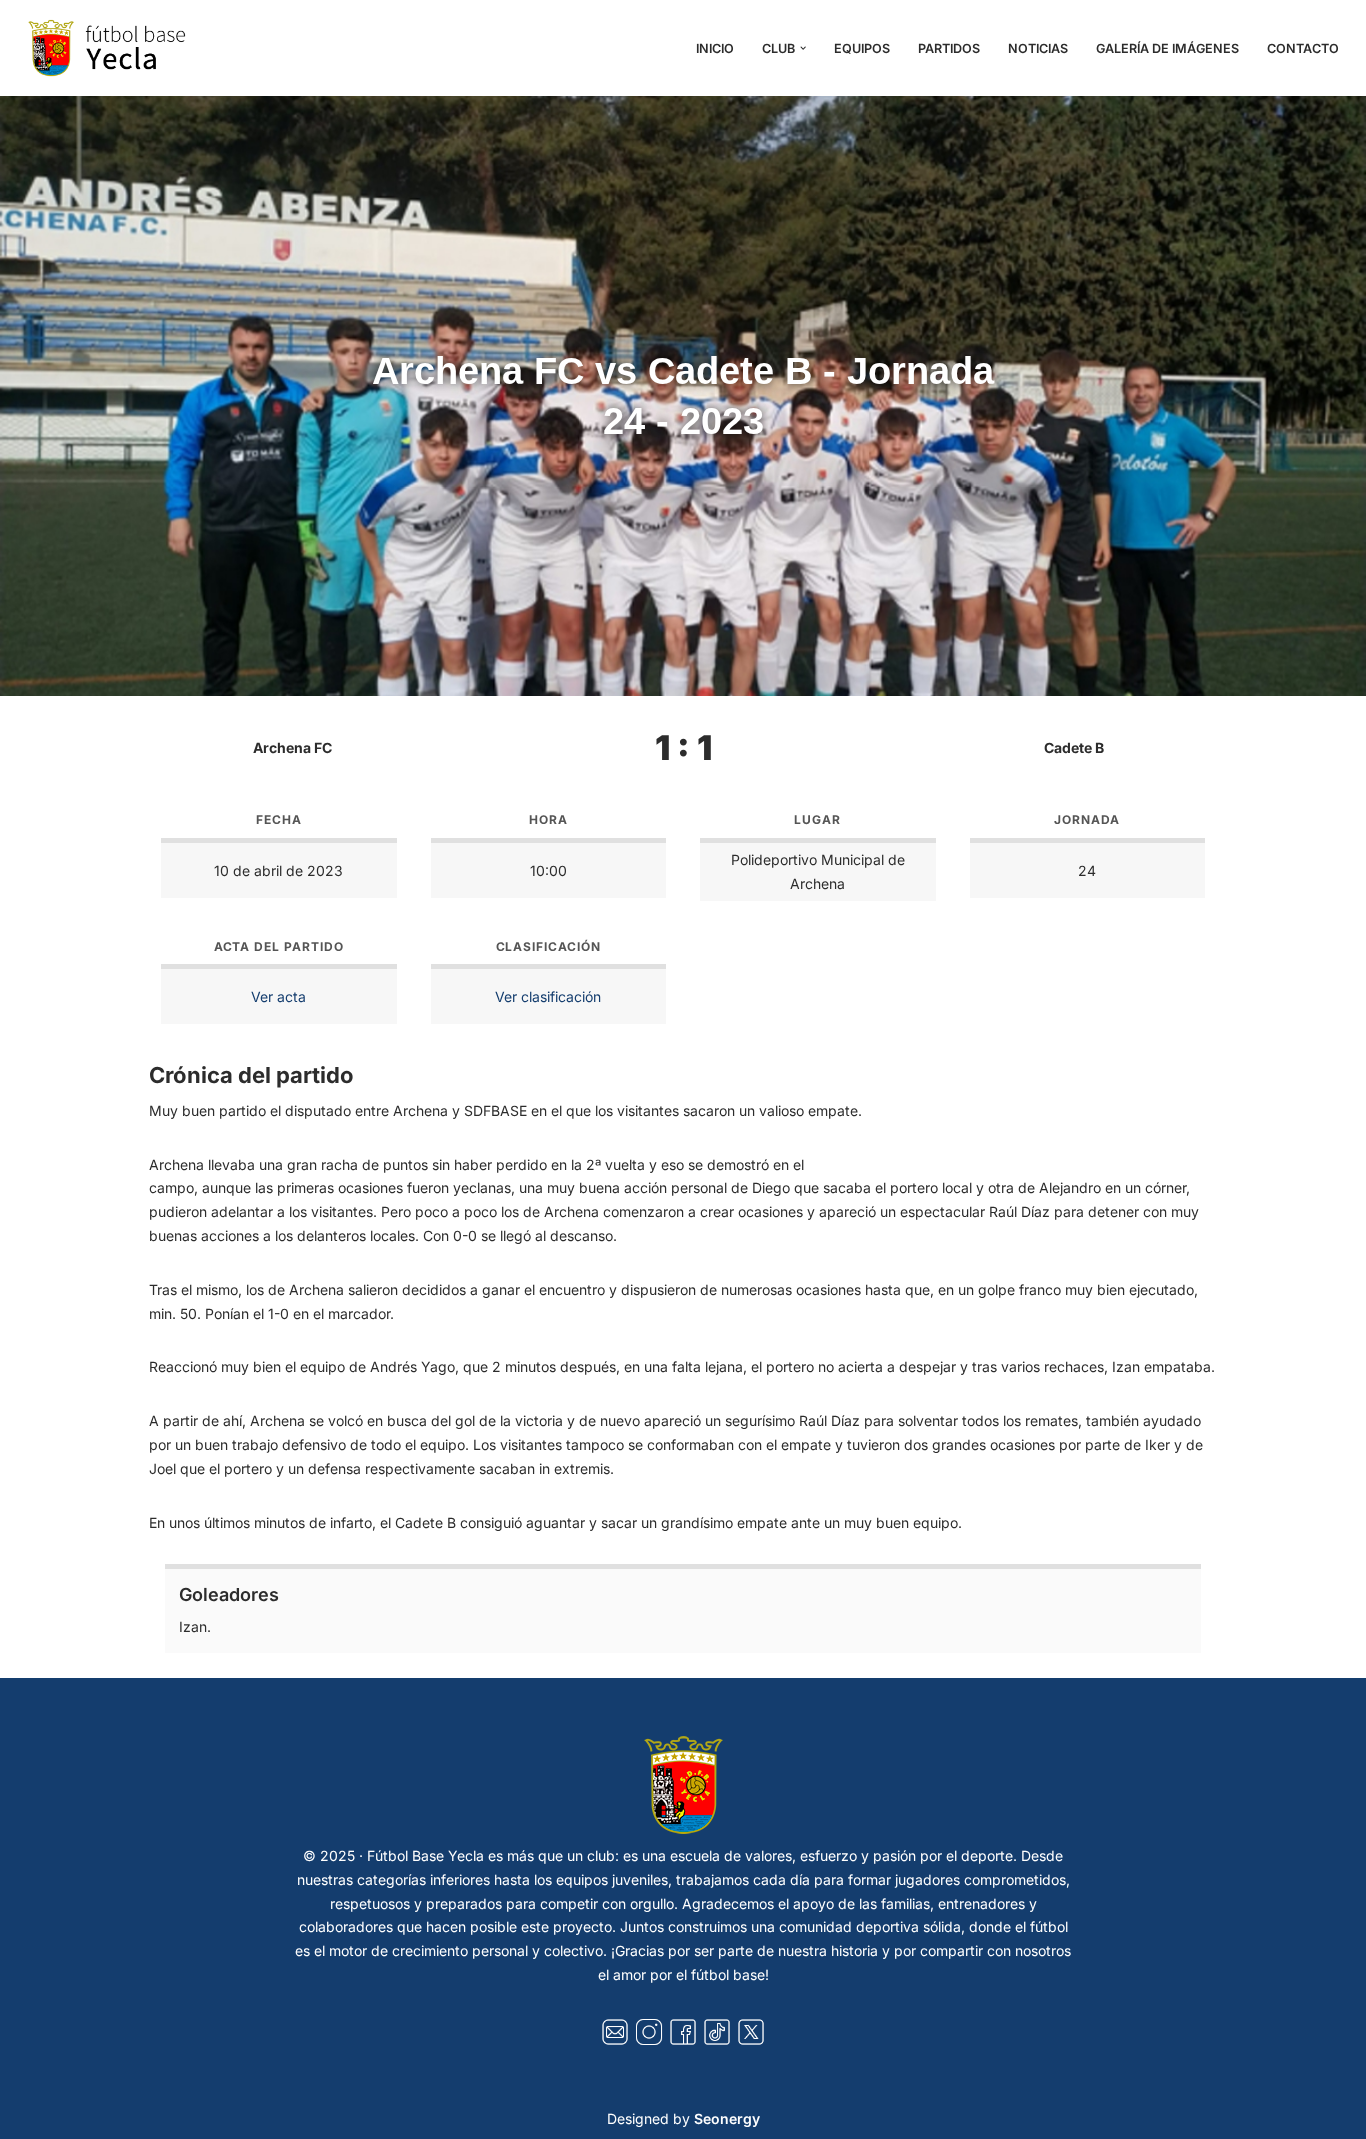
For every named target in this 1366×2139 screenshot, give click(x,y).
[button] (803, 48)
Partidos (949, 48)
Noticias (1038, 48)
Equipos (862, 48)
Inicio (715, 48)
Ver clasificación (548, 996)
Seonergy (727, 2118)
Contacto (1303, 48)
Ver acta (278, 996)
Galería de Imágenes (1167, 48)
